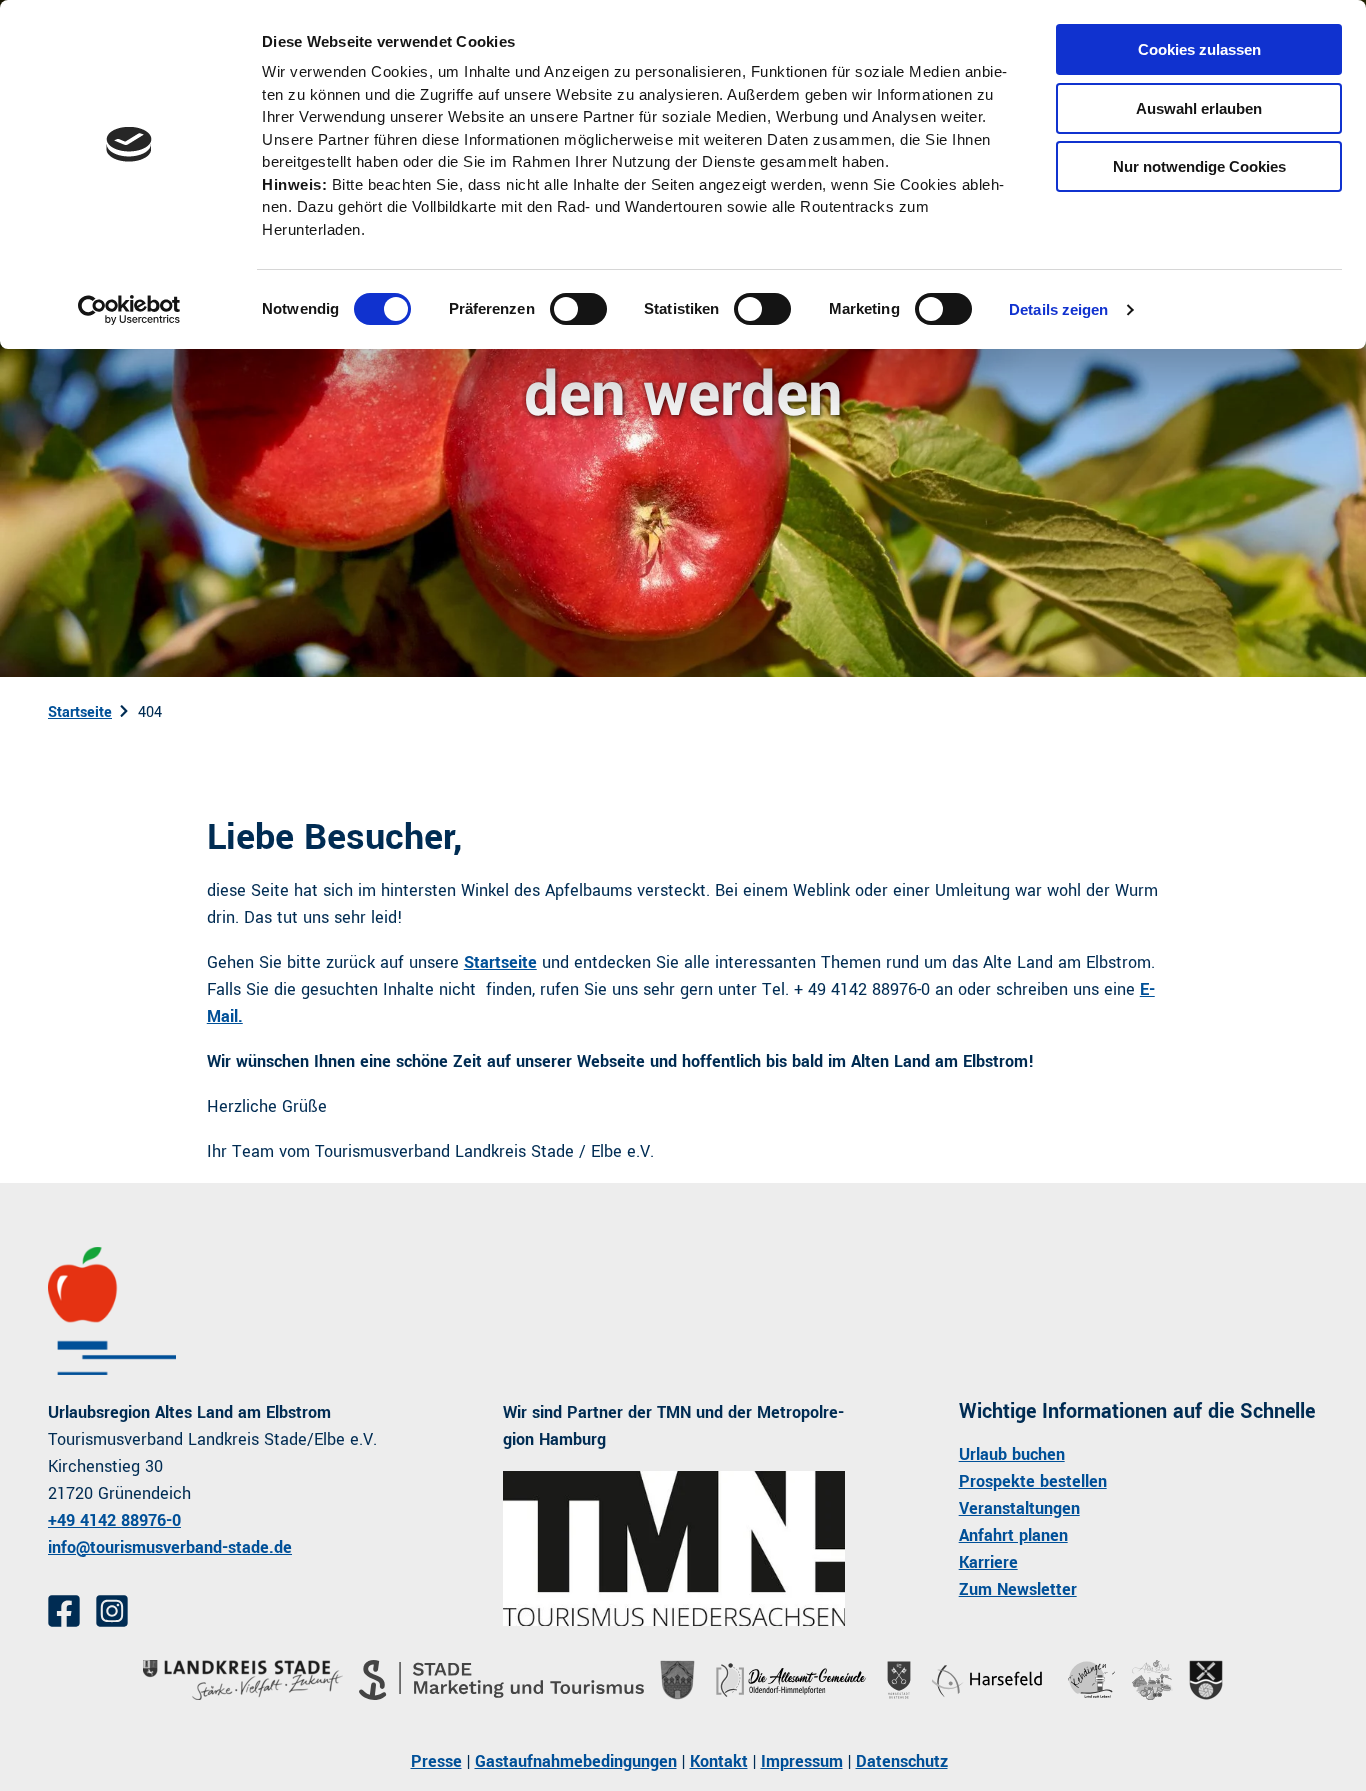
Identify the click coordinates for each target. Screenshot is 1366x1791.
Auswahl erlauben (1199, 108)
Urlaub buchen (1012, 1454)
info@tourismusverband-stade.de (170, 1547)
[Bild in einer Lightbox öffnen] (673, 1548)
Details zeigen (1058, 309)
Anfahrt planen (1013, 1535)
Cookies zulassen (1199, 49)
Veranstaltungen (1019, 1508)
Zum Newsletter (1018, 1589)
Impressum (802, 1761)
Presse (436, 1761)
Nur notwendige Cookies (1199, 166)
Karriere (988, 1562)
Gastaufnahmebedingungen (576, 1761)
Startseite (80, 712)
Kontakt (719, 1761)
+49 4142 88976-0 (114, 1520)
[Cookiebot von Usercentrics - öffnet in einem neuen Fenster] (129, 310)
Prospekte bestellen (1033, 1481)
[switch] (578, 309)
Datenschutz (902, 1761)
